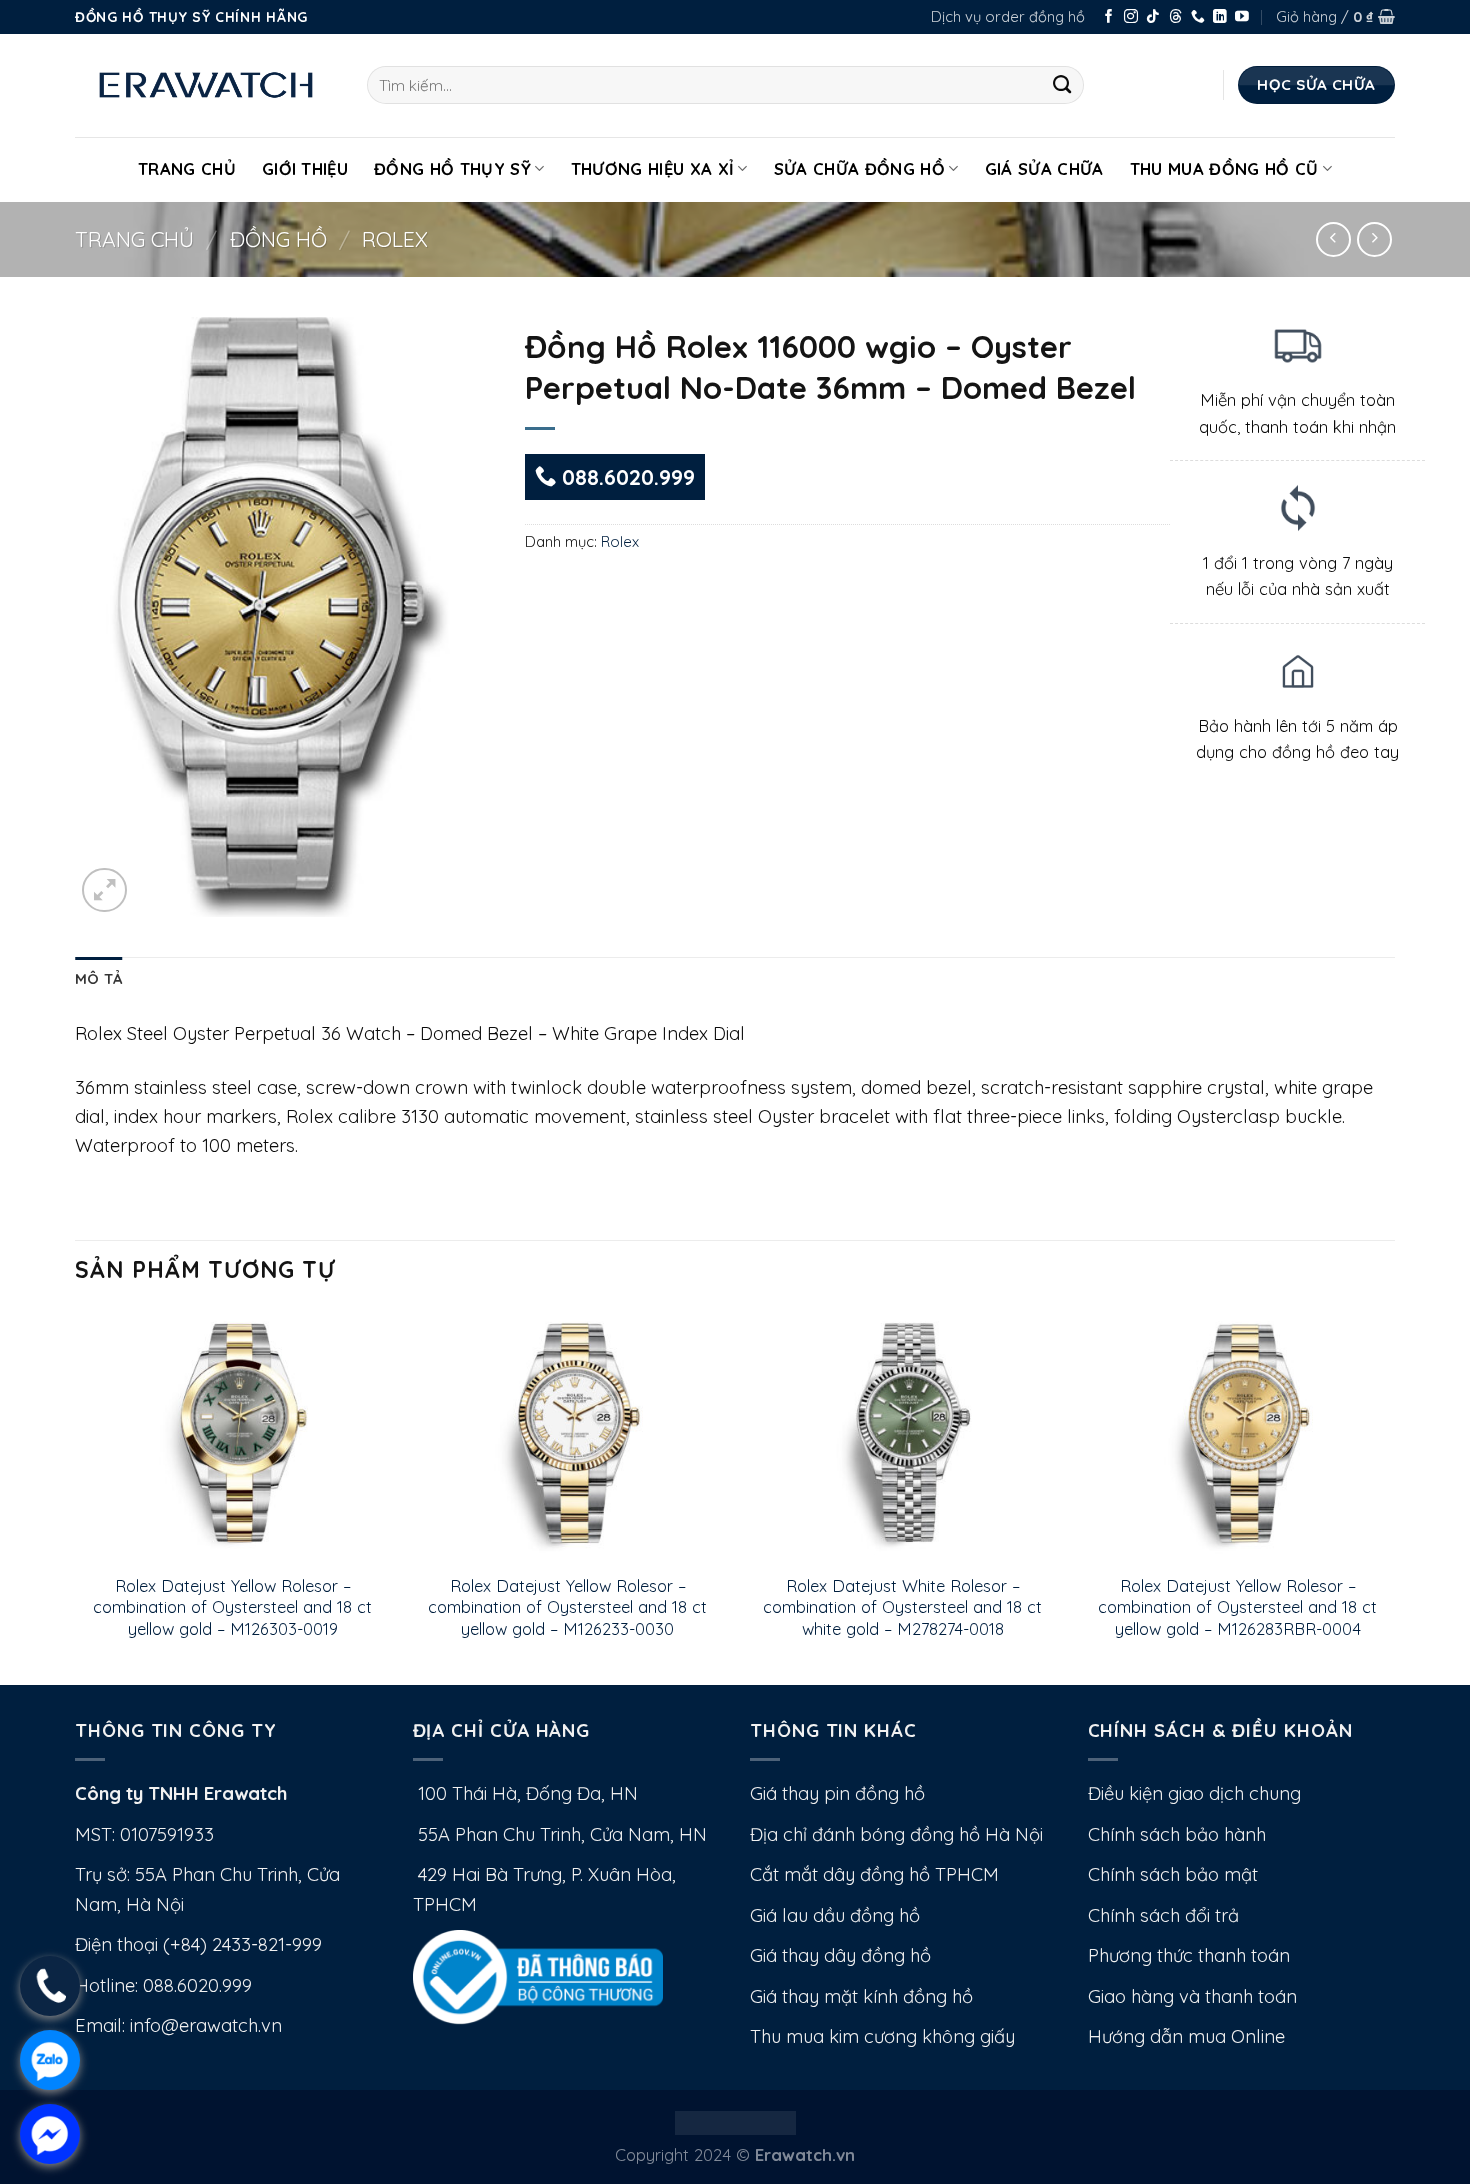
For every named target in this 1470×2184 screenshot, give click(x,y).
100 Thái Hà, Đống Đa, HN (525, 1793)
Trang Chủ (187, 168)
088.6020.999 (625, 477)
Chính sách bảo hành (1177, 1834)
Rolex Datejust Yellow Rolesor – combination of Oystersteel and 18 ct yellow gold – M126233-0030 (567, 1607)
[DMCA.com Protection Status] (735, 2120)
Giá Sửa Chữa (1044, 168)
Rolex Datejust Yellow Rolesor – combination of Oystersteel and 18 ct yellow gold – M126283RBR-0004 (1237, 1607)
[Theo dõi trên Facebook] (1109, 17)
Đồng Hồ (278, 239)
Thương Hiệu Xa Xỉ (653, 168)
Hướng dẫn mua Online (1186, 2036)
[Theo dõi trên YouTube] (1242, 17)
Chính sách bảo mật (1173, 1874)
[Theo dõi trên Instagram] (1131, 17)
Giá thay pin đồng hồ (837, 1793)
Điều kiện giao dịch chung (1194, 1793)
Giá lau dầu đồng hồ (835, 1915)
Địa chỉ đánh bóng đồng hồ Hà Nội (896, 1834)
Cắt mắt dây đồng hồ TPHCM (874, 1874)
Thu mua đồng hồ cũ (1224, 168)
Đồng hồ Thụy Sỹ (452, 168)
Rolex (395, 239)
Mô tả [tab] (98, 978)
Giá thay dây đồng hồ (840, 1955)
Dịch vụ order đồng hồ (1008, 16)
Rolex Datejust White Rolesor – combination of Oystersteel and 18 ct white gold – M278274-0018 (902, 1607)
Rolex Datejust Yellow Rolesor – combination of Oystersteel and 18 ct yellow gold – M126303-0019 (232, 1607)
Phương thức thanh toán (1189, 1955)
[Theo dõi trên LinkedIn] (1220, 17)
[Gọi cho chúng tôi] (1198, 17)
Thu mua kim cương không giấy (882, 2036)
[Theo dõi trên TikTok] (1153, 17)
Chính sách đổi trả (1163, 1915)
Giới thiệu (305, 168)
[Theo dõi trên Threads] (1176, 17)
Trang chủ (134, 239)
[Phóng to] (104, 890)
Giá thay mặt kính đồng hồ (861, 1996)
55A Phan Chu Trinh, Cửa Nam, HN (560, 1834)
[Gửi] (1062, 85)
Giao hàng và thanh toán (1192, 1996)
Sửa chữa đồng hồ (859, 168)
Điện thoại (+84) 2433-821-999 (198, 1944)
